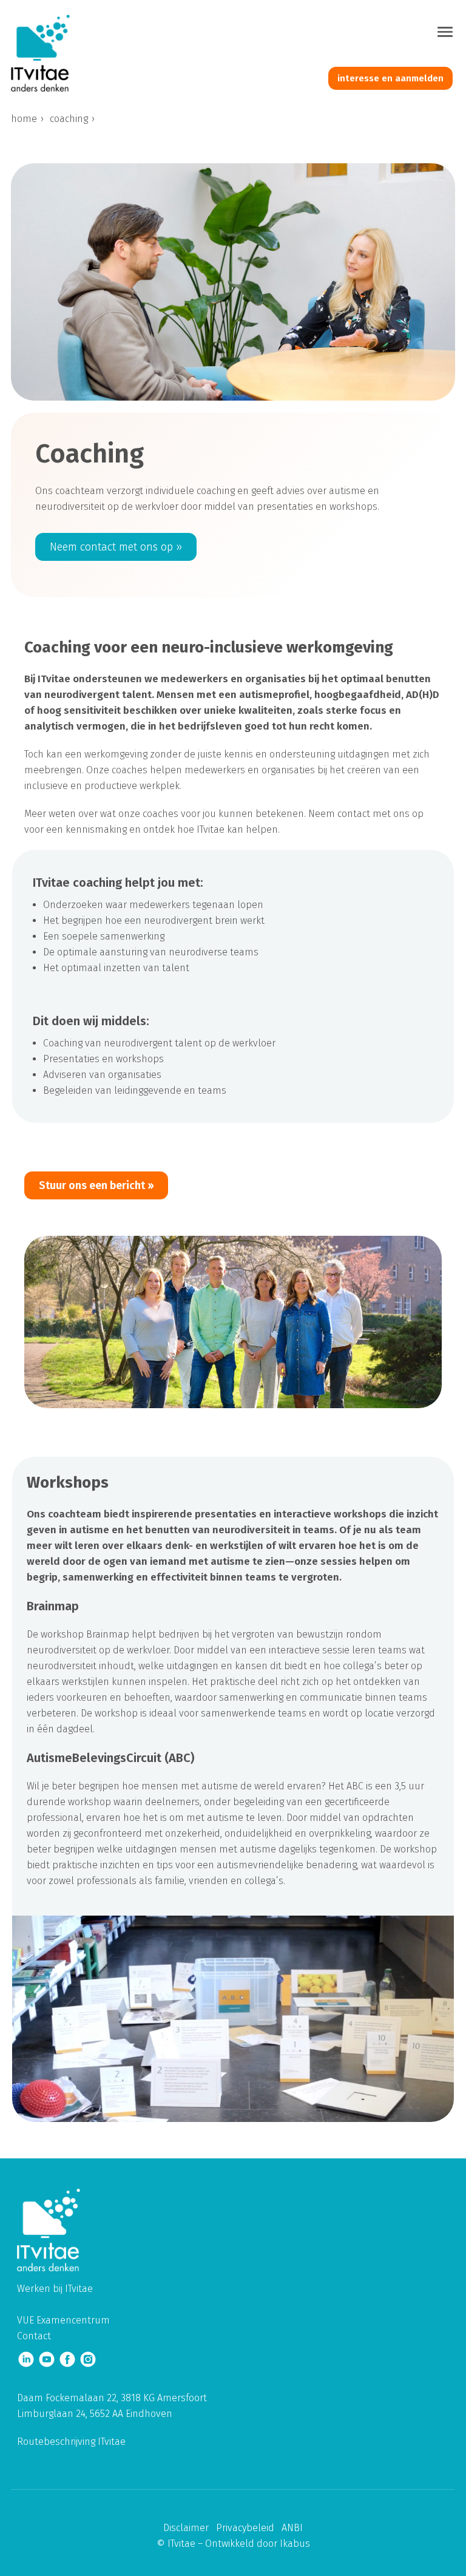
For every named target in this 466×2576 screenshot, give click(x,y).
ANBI (292, 2528)
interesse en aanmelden (390, 78)
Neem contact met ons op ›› (116, 547)
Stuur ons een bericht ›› (96, 1185)
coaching (69, 119)
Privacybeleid (245, 2528)
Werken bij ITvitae (55, 2289)
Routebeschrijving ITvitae (71, 2442)
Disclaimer (186, 2528)
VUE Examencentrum (63, 2320)
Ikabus (295, 2544)
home (24, 119)
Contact (34, 2336)
